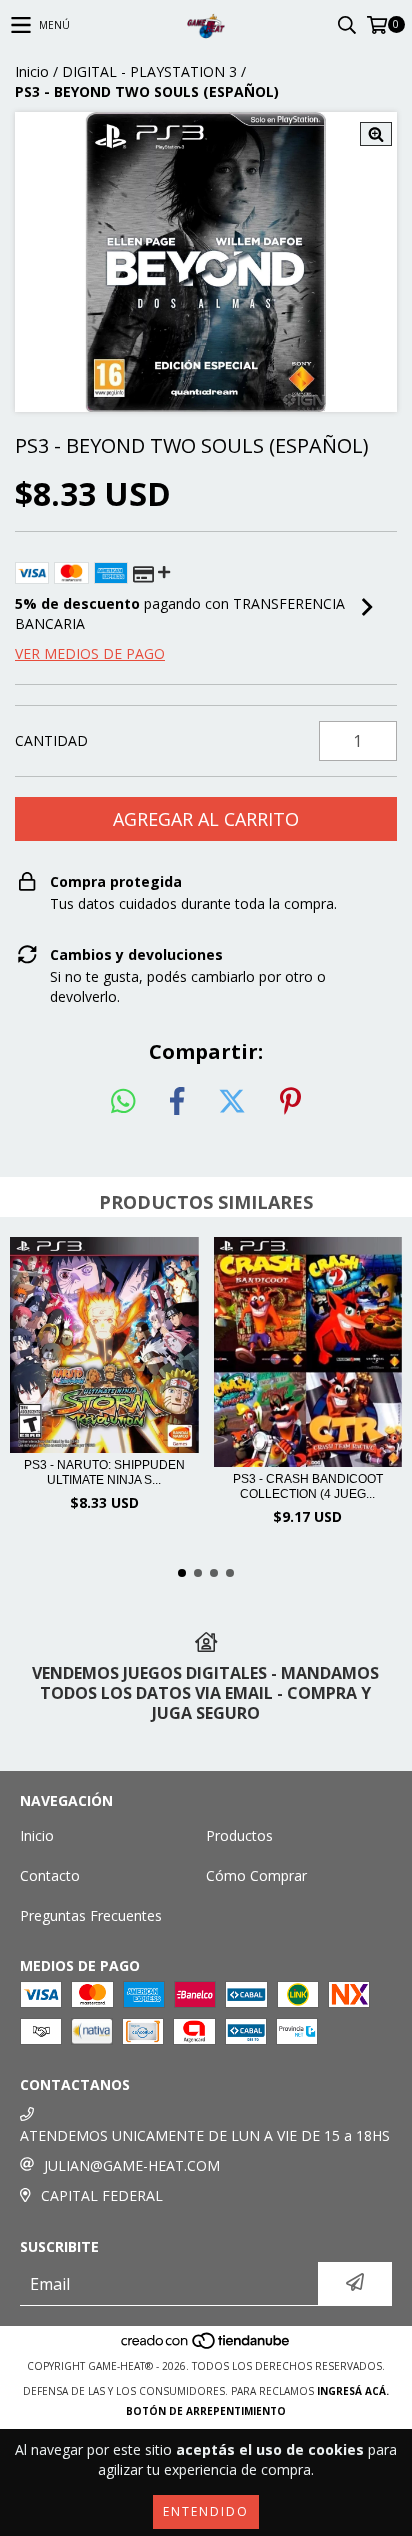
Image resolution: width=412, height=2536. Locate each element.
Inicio (32, 71)
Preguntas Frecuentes (91, 1915)
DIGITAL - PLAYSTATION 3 (149, 71)
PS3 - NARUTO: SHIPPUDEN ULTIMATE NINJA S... (104, 1472)
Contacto (50, 1875)
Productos (239, 1835)
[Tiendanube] (206, 2346)
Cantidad (51, 740)
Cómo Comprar (256, 1875)
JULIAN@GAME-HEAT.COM (132, 2165)
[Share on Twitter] (232, 1102)
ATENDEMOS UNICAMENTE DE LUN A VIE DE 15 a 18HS (205, 2135)
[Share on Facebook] (177, 1102)
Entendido (206, 2511)
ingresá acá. (353, 2391)
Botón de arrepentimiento (206, 2411)
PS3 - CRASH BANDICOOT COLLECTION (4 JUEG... (308, 1486)
